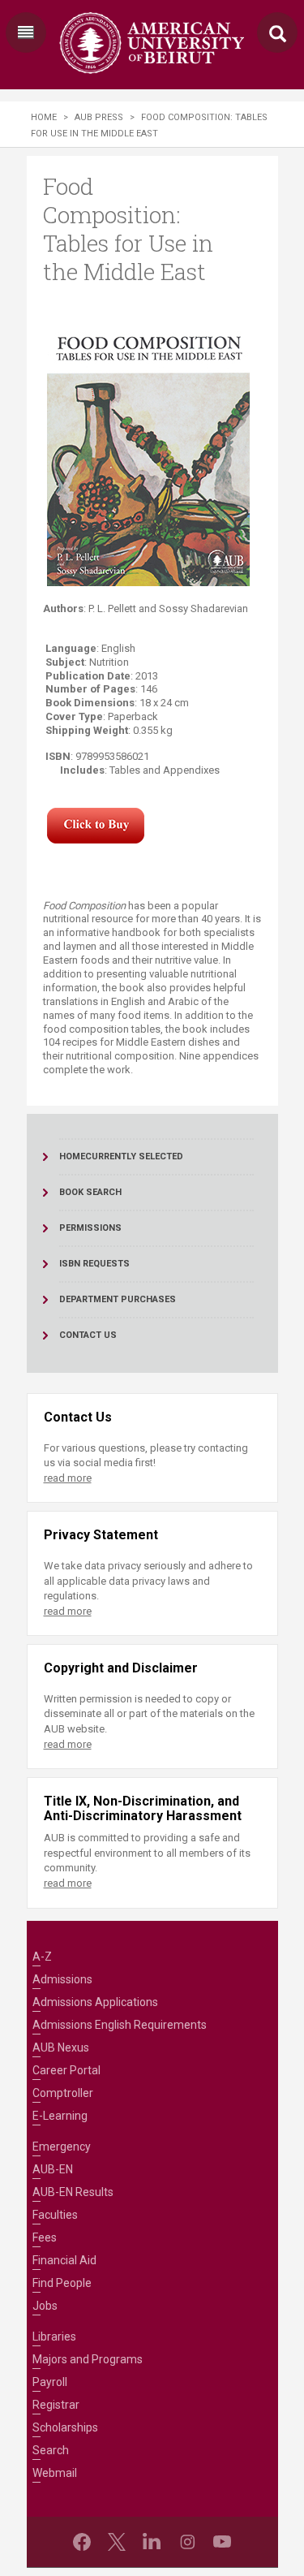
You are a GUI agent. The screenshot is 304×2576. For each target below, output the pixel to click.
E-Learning (60, 2116)
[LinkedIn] (152, 2542)
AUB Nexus (61, 2047)
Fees (45, 2237)
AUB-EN (53, 2169)
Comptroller (63, 2093)
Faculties (55, 2215)
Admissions (62, 1979)
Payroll (50, 2382)
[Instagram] (187, 2542)
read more (68, 1478)
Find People (62, 2283)
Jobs (45, 2306)
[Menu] (26, 32)
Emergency (62, 2147)
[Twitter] (117, 2542)
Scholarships (65, 2427)
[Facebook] (82, 2542)
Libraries (54, 2337)
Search (51, 2450)
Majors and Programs (88, 2359)
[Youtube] (222, 2542)
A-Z (42, 1957)
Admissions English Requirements (120, 2025)
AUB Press (99, 117)
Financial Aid (64, 2260)
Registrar (56, 2405)
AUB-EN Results (73, 2192)
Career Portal (66, 2070)
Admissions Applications (95, 2002)
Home (44, 117)
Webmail (55, 2473)
